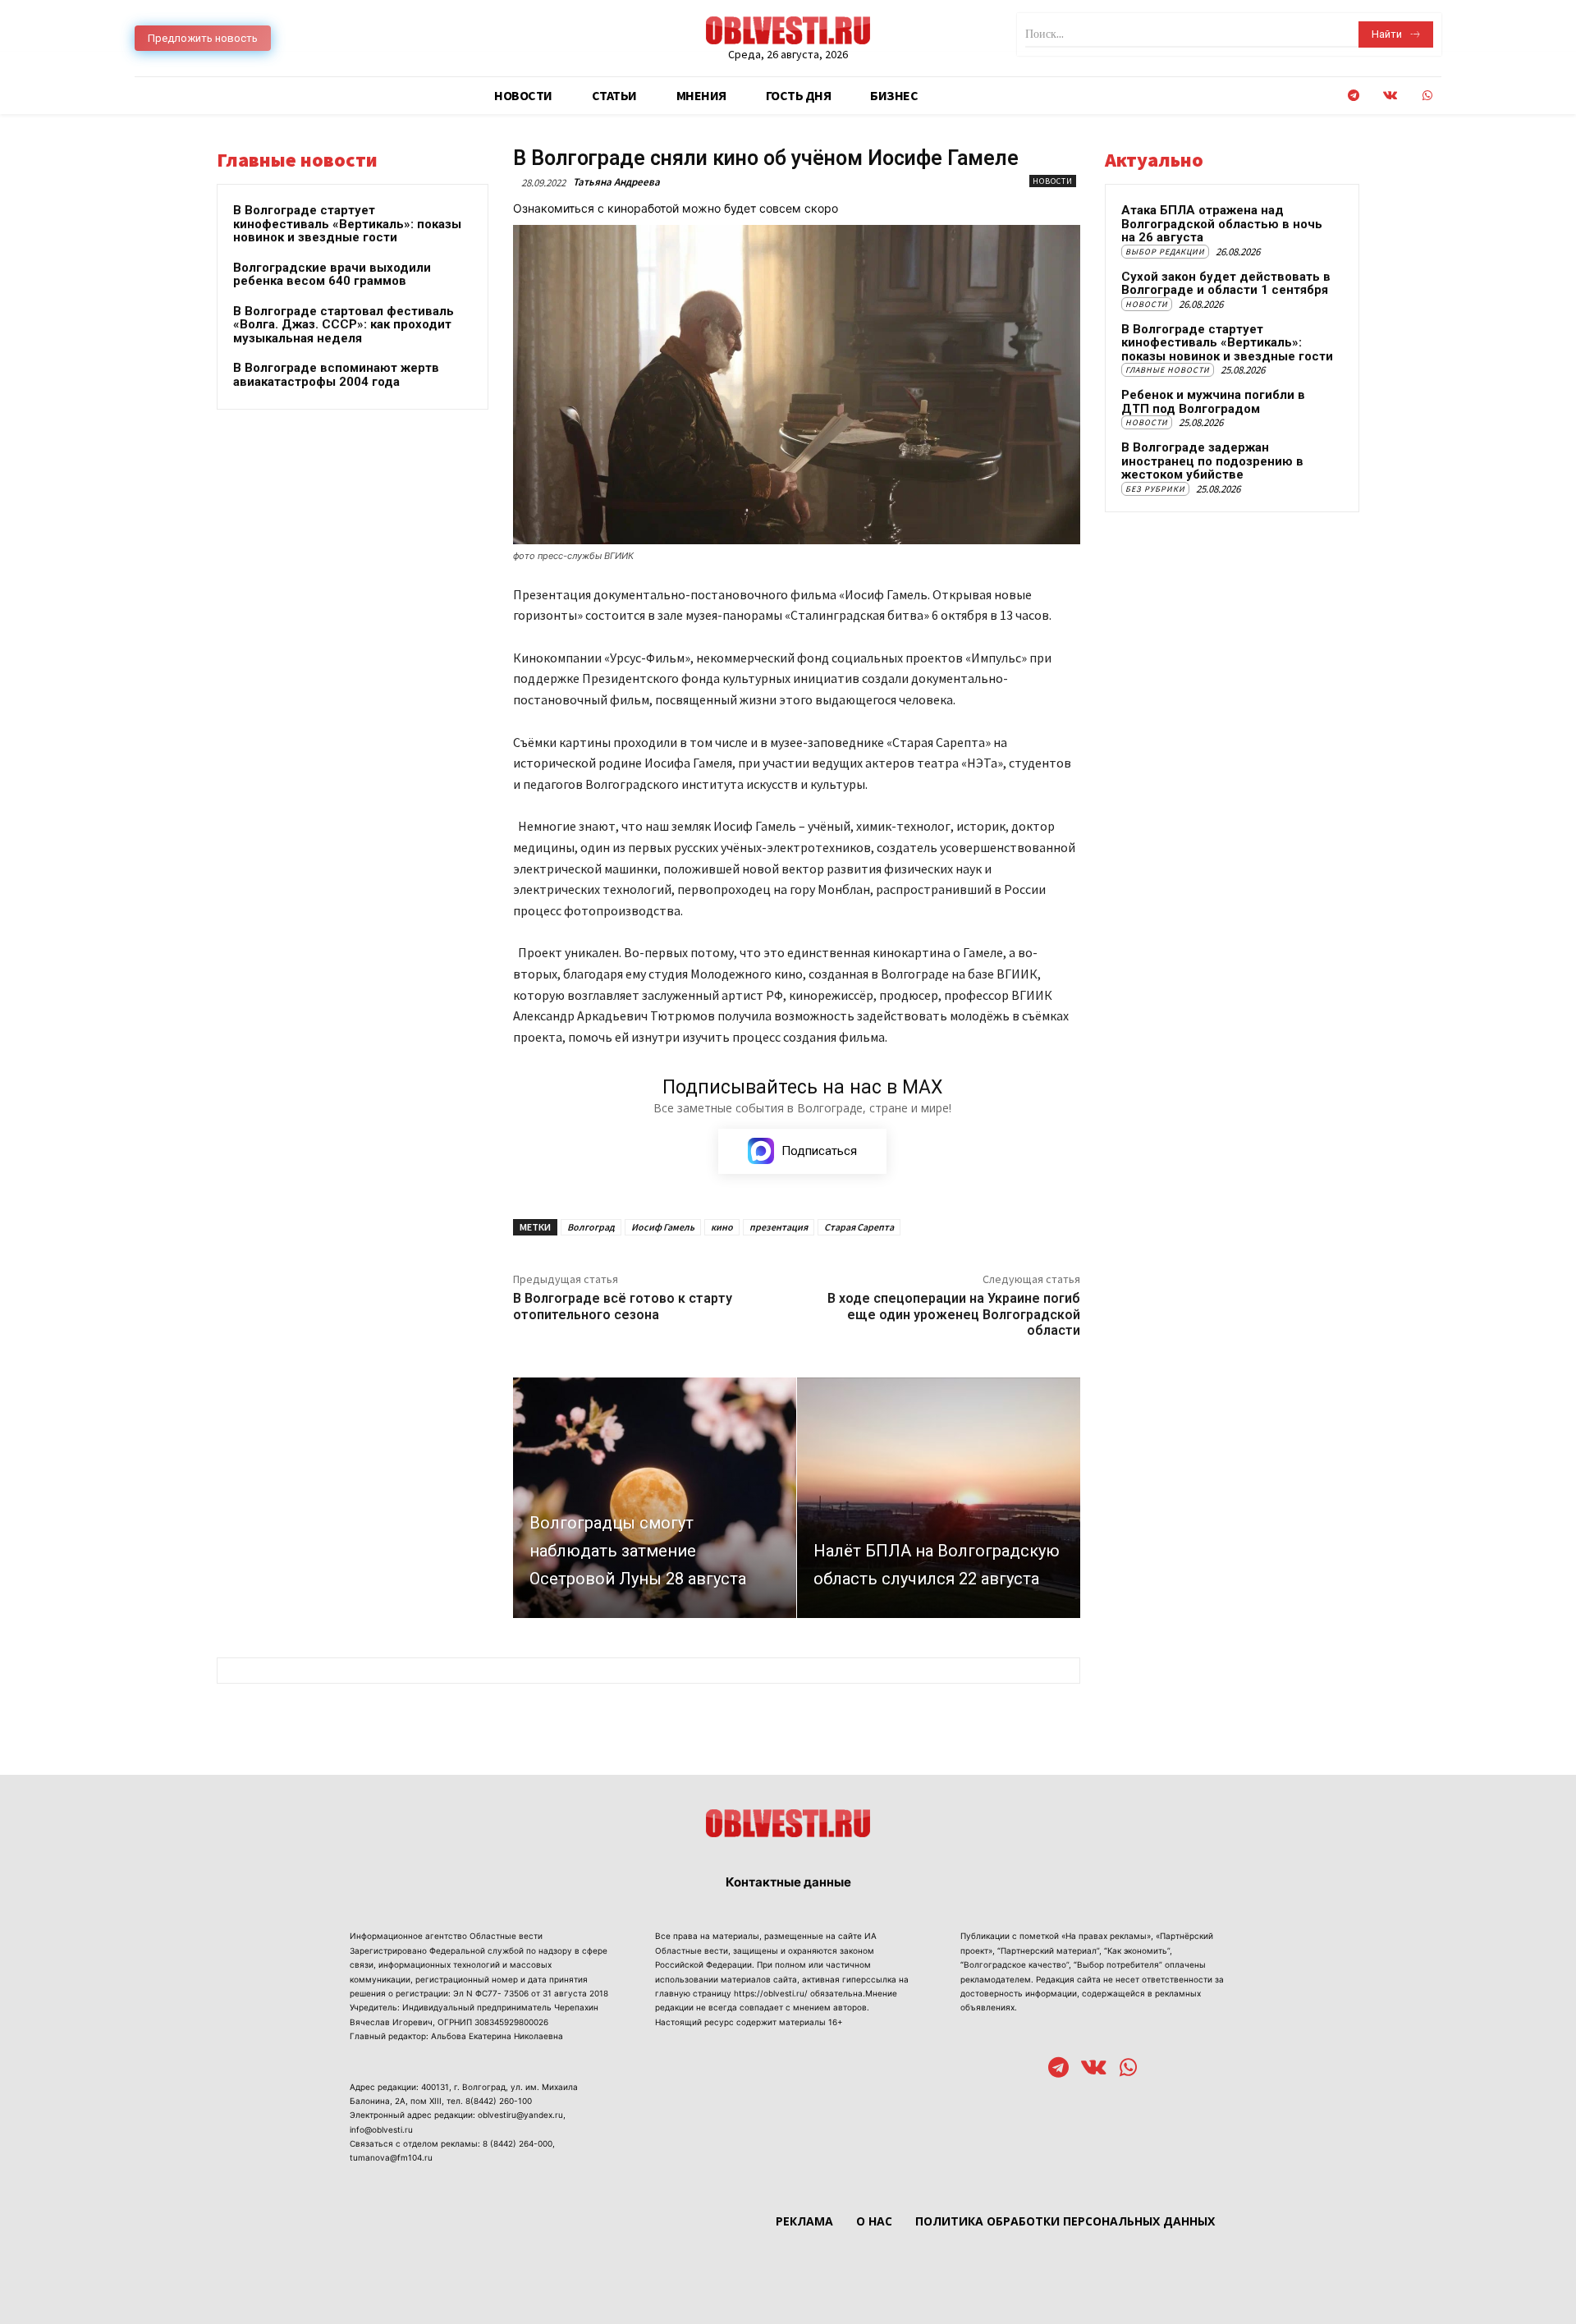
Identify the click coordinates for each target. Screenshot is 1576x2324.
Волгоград (591, 1227)
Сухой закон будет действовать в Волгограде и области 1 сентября (1226, 284)
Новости (1053, 181)
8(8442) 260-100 (499, 2101)
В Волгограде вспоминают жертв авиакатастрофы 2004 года (336, 375)
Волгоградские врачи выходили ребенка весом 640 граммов (332, 275)
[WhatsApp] (1427, 96)
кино (722, 1227)
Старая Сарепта (859, 1227)
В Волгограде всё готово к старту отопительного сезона (623, 1306)
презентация (779, 1227)
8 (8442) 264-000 (518, 2143)
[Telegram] (1353, 96)
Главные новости (1168, 370)
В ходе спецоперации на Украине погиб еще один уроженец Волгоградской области (954, 1314)
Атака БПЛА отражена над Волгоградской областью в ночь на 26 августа (1222, 224)
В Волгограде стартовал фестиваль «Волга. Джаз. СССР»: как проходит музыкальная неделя (344, 325)
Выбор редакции (1165, 252)
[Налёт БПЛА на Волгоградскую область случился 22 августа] (939, 1498)
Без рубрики (1155, 489)
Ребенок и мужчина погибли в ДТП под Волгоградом (1213, 402)
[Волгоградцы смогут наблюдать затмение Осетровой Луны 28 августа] (655, 1498)
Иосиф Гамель (663, 1227)
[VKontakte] (1390, 96)
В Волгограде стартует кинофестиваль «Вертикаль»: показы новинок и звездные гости (347, 224)
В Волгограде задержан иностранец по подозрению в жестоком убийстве (1212, 461)
